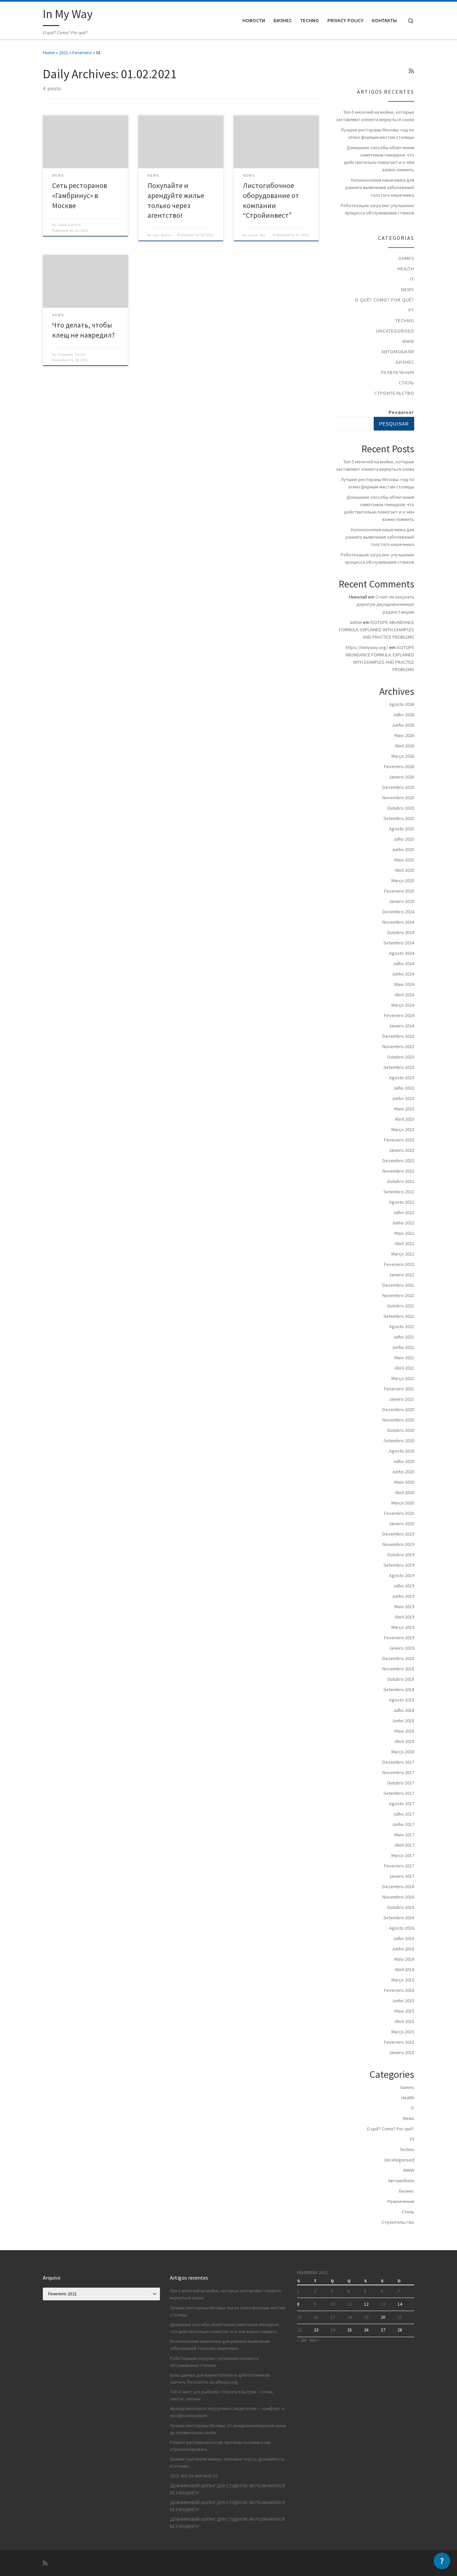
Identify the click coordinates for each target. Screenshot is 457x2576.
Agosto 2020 (402, 1451)
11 (350, 2304)
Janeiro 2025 (401, 901)
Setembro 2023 (399, 1067)
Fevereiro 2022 (399, 1264)
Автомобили (398, 352)
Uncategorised (395, 331)
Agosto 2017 (402, 1804)
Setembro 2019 (399, 1565)
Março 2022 (403, 1254)
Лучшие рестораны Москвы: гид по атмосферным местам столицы (377, 133)
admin (356, 622)
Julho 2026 (404, 715)
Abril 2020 (404, 1492)
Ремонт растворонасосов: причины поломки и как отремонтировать (220, 2446)
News (408, 289)
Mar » (315, 2340)
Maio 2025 (404, 860)
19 (366, 2317)
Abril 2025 (404, 870)
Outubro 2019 (401, 1555)
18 (350, 2317)
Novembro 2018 (398, 1669)
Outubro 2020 (401, 1430)
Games (406, 258)
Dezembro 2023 (398, 1036)
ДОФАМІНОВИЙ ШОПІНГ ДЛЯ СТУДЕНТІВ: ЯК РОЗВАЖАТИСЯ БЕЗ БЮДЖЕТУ (227, 2489)
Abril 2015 (404, 2021)
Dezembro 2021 (398, 1285)
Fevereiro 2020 (399, 1513)
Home (49, 53)
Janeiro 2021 (401, 1399)
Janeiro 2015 (401, 2052)
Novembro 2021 (398, 1295)
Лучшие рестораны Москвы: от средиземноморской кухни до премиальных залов (228, 2429)
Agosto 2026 (402, 704)
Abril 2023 (404, 1119)
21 (400, 2317)
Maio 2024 (404, 984)
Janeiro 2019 (401, 1648)
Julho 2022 (404, 1212)
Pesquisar (401, 412)
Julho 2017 (404, 1814)
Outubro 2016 (401, 1907)
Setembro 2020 (399, 1441)
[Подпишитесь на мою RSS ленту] (412, 71)
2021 (64, 53)
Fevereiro (82, 53)
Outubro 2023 (401, 1057)
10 (333, 2304)
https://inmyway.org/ (367, 647)
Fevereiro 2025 (399, 891)
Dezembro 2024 (398, 912)
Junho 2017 (403, 1824)
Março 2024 (403, 1005)
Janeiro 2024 (401, 1026)
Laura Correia (69, 225)
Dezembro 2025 (398, 787)
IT (412, 279)
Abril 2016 (404, 1969)
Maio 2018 (404, 1731)
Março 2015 (403, 2032)
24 (333, 2330)
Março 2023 (403, 1129)
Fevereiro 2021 (399, 1389)
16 (316, 2317)
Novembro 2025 (398, 798)
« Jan (302, 2340)
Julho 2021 (404, 1337)
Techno (405, 320)
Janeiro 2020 (401, 1524)
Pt (411, 310)
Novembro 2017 (398, 1772)
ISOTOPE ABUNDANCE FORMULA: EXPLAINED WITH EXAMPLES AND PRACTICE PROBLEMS (377, 630)
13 (383, 2304)
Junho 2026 (403, 725)
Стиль (406, 383)
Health (406, 269)
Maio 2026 (404, 735)
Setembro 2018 (399, 1689)
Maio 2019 (404, 1606)
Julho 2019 (404, 1586)
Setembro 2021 (399, 1316)
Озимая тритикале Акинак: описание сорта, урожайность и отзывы (227, 2463)
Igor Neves (162, 235)
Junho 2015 (403, 2001)
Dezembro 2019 (398, 1534)
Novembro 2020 (398, 1420)
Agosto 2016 (402, 1928)
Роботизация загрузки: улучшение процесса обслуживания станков (377, 209)
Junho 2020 (403, 1472)
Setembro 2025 (399, 818)
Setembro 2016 (399, 1918)
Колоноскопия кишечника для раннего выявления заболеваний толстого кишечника (380, 187)
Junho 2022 (403, 1223)
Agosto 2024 (402, 953)
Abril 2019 (404, 1617)
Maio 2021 (404, 1358)
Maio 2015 (404, 2011)
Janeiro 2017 (401, 1876)
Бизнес (405, 362)
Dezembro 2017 (398, 1762)
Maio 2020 (404, 1482)
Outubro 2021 (401, 1306)
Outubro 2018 (401, 1679)
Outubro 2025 (401, 808)
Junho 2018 (403, 1721)
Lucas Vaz (257, 235)
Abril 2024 (404, 995)
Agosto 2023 (402, 1078)
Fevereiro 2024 (399, 1015)
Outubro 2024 (401, 932)
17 (333, 2317)
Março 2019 (403, 1627)
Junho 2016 (403, 1949)
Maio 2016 (404, 1959)
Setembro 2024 (399, 943)
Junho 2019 (403, 1596)
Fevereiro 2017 (399, 1866)
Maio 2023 (404, 1109)
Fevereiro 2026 (399, 766)
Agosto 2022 (402, 1202)
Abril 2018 (404, 1741)
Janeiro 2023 (401, 1150)
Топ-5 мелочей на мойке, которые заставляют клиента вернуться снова (375, 116)
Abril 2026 (404, 746)
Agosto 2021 (402, 1326)
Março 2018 (403, 1752)
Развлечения (398, 372)
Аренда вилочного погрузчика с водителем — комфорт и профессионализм (227, 2412)
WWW (408, 341)
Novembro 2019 (398, 1544)
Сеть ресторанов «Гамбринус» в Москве (80, 196)
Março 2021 (403, 1378)
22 (299, 2330)
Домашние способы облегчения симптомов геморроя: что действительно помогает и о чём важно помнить (379, 159)
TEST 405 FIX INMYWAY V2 (194, 2476)
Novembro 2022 (398, 1171)
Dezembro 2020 (398, 1409)
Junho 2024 (403, 974)
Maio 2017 (404, 1835)
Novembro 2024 (398, 922)
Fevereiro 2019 (399, 1638)
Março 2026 (403, 756)
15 (299, 2317)
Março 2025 (403, 881)
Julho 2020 (404, 1461)
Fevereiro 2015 (399, 2042)
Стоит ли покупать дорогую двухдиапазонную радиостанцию (385, 604)
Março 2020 (403, 1503)
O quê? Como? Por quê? (385, 300)
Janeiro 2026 (401, 777)
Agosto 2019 (402, 1575)
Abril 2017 (404, 1845)
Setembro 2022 (399, 1192)
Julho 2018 (404, 1710)
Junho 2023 (403, 1098)
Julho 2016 (404, 1938)
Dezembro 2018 (398, 1658)
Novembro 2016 (398, 1897)
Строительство (394, 393)
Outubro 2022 (401, 1181)
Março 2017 (403, 1855)
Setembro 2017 (399, 1793)
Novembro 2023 (398, 1046)
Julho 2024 (404, 963)
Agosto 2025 (402, 829)
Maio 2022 (404, 1233)
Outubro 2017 (401, 1783)
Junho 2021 (403, 1347)
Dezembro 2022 (398, 1161)
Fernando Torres (71, 355)
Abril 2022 (404, 1244)
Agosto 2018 (402, 1700)
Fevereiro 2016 (399, 1990)
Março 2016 (403, 1980)
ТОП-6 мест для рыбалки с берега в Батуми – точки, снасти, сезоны (222, 2395)
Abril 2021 (404, 1368)
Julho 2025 (404, 839)
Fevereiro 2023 (399, 1140)
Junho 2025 (403, 849)
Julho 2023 (404, 1088)
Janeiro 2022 (401, 1275)
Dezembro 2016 (398, 1887)
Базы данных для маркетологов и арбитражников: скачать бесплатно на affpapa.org (220, 2379)
